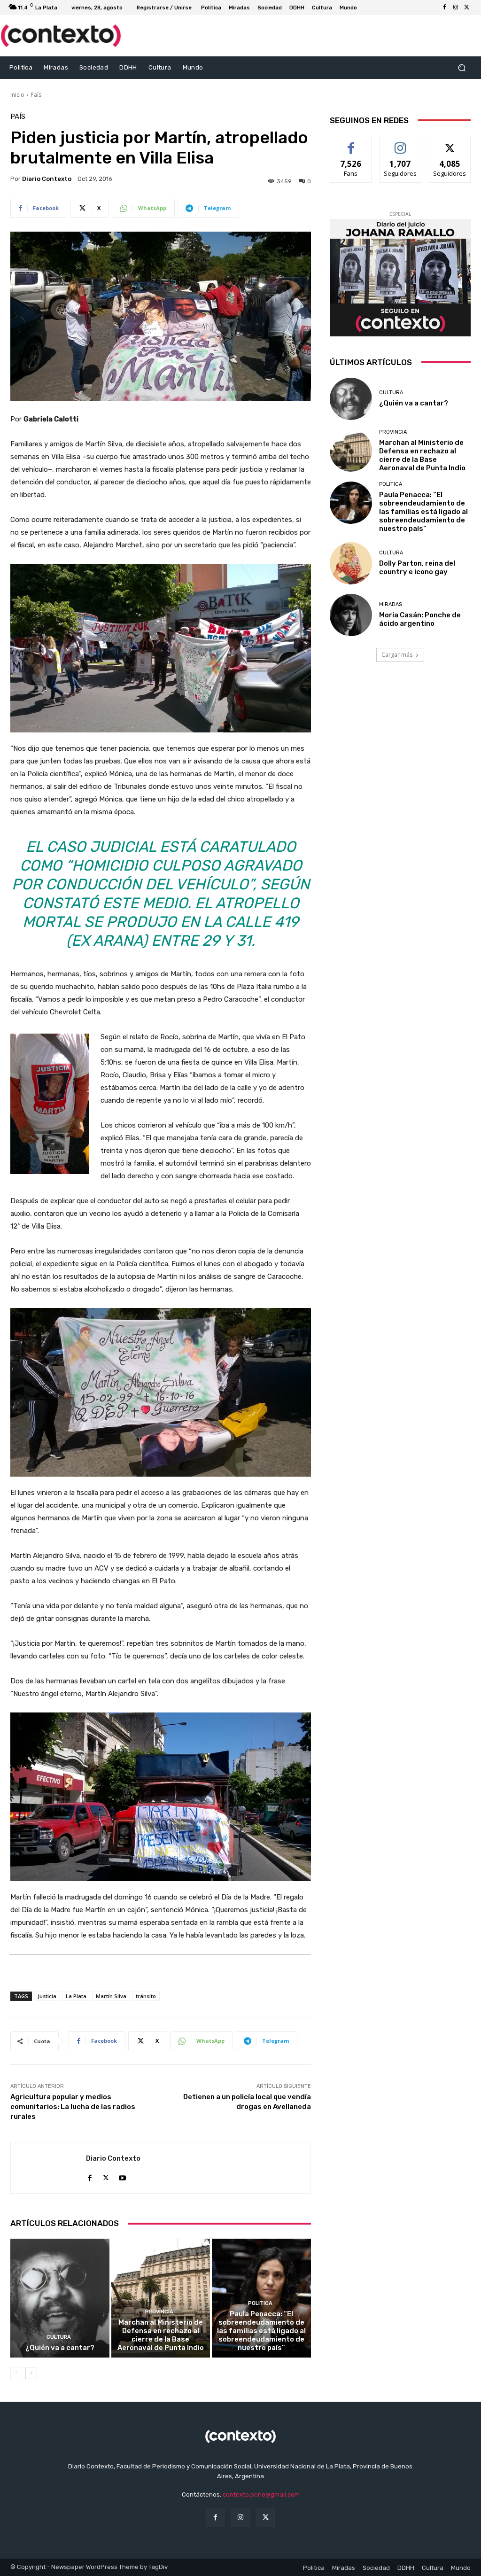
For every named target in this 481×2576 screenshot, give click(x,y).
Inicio (17, 95)
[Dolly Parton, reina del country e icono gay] (351, 563)
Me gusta (351, 143)
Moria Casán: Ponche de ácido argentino (420, 619)
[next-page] (31, 2373)
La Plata (76, 1996)
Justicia (47, 1996)
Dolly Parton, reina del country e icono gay (417, 568)
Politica (260, 2303)
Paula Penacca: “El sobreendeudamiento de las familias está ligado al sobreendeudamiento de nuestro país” (261, 2331)
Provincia (159, 2312)
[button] (462, 67)
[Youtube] (122, 2175)
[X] (467, 8)
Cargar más (397, 655)
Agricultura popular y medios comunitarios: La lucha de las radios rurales (73, 2107)
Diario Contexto (47, 179)
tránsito (146, 1996)
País (36, 95)
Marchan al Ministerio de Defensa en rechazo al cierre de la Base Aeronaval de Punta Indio (161, 2335)
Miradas (391, 604)
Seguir (400, 143)
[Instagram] (456, 8)
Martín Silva (111, 1996)
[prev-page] (16, 2373)
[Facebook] (444, 8)
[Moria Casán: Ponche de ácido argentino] (351, 615)
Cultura (59, 2337)
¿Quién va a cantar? (60, 2348)
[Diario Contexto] (48, 2168)
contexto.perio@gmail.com (261, 2494)
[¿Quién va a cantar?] (60, 2298)
